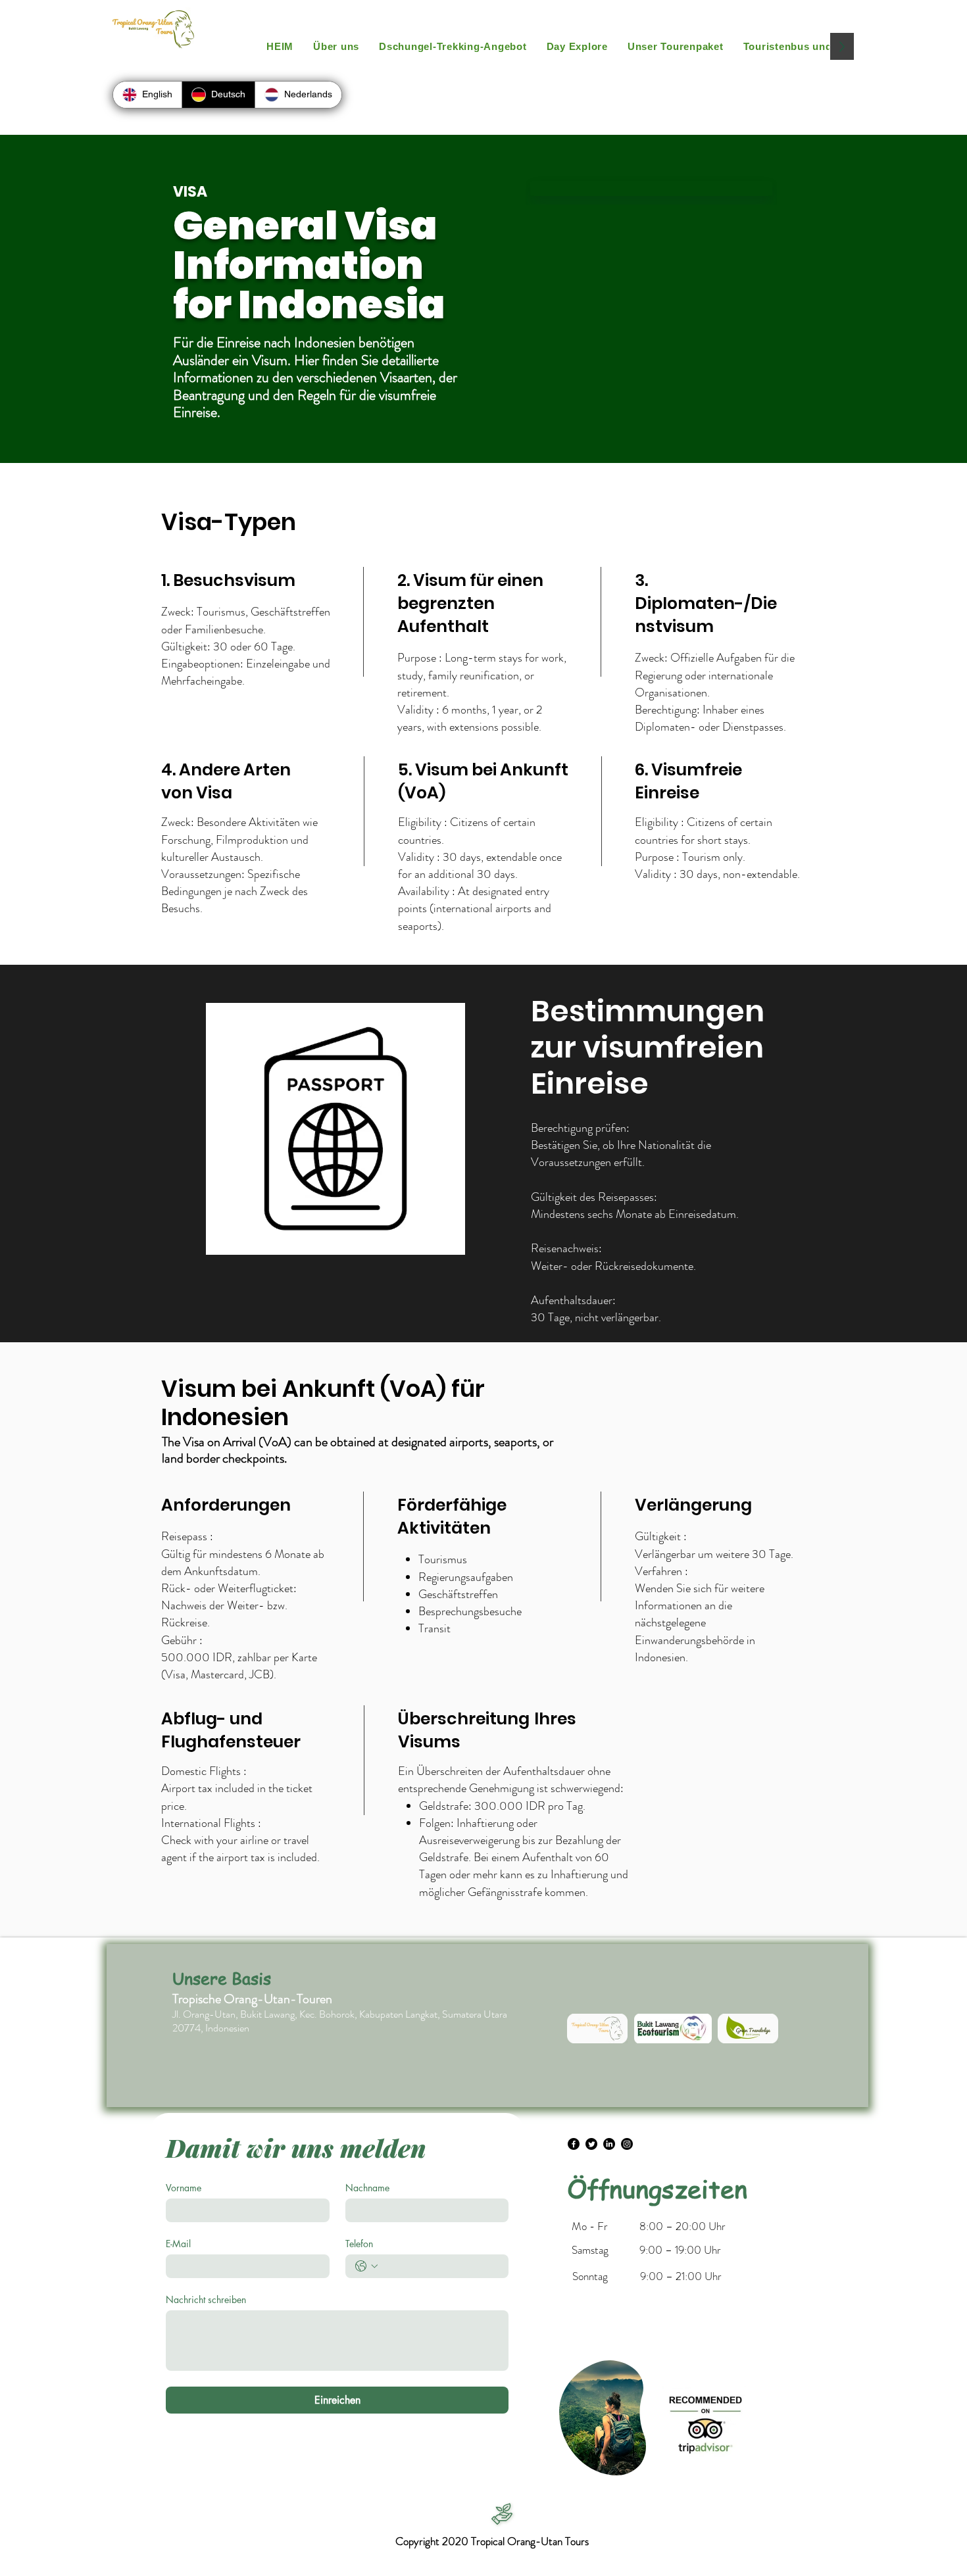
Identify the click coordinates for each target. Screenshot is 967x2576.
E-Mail (178, 2244)
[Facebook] (574, 2144)
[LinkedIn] (609, 2144)
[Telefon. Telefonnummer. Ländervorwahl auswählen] (366, 2266)
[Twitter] (591, 2144)
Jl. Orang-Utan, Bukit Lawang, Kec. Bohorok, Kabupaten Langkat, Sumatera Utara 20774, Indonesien (340, 2021)
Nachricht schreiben (206, 2299)
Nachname (367, 2188)
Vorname (184, 2188)
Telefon (359, 2244)
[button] (577, 46)
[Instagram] (627, 2144)
